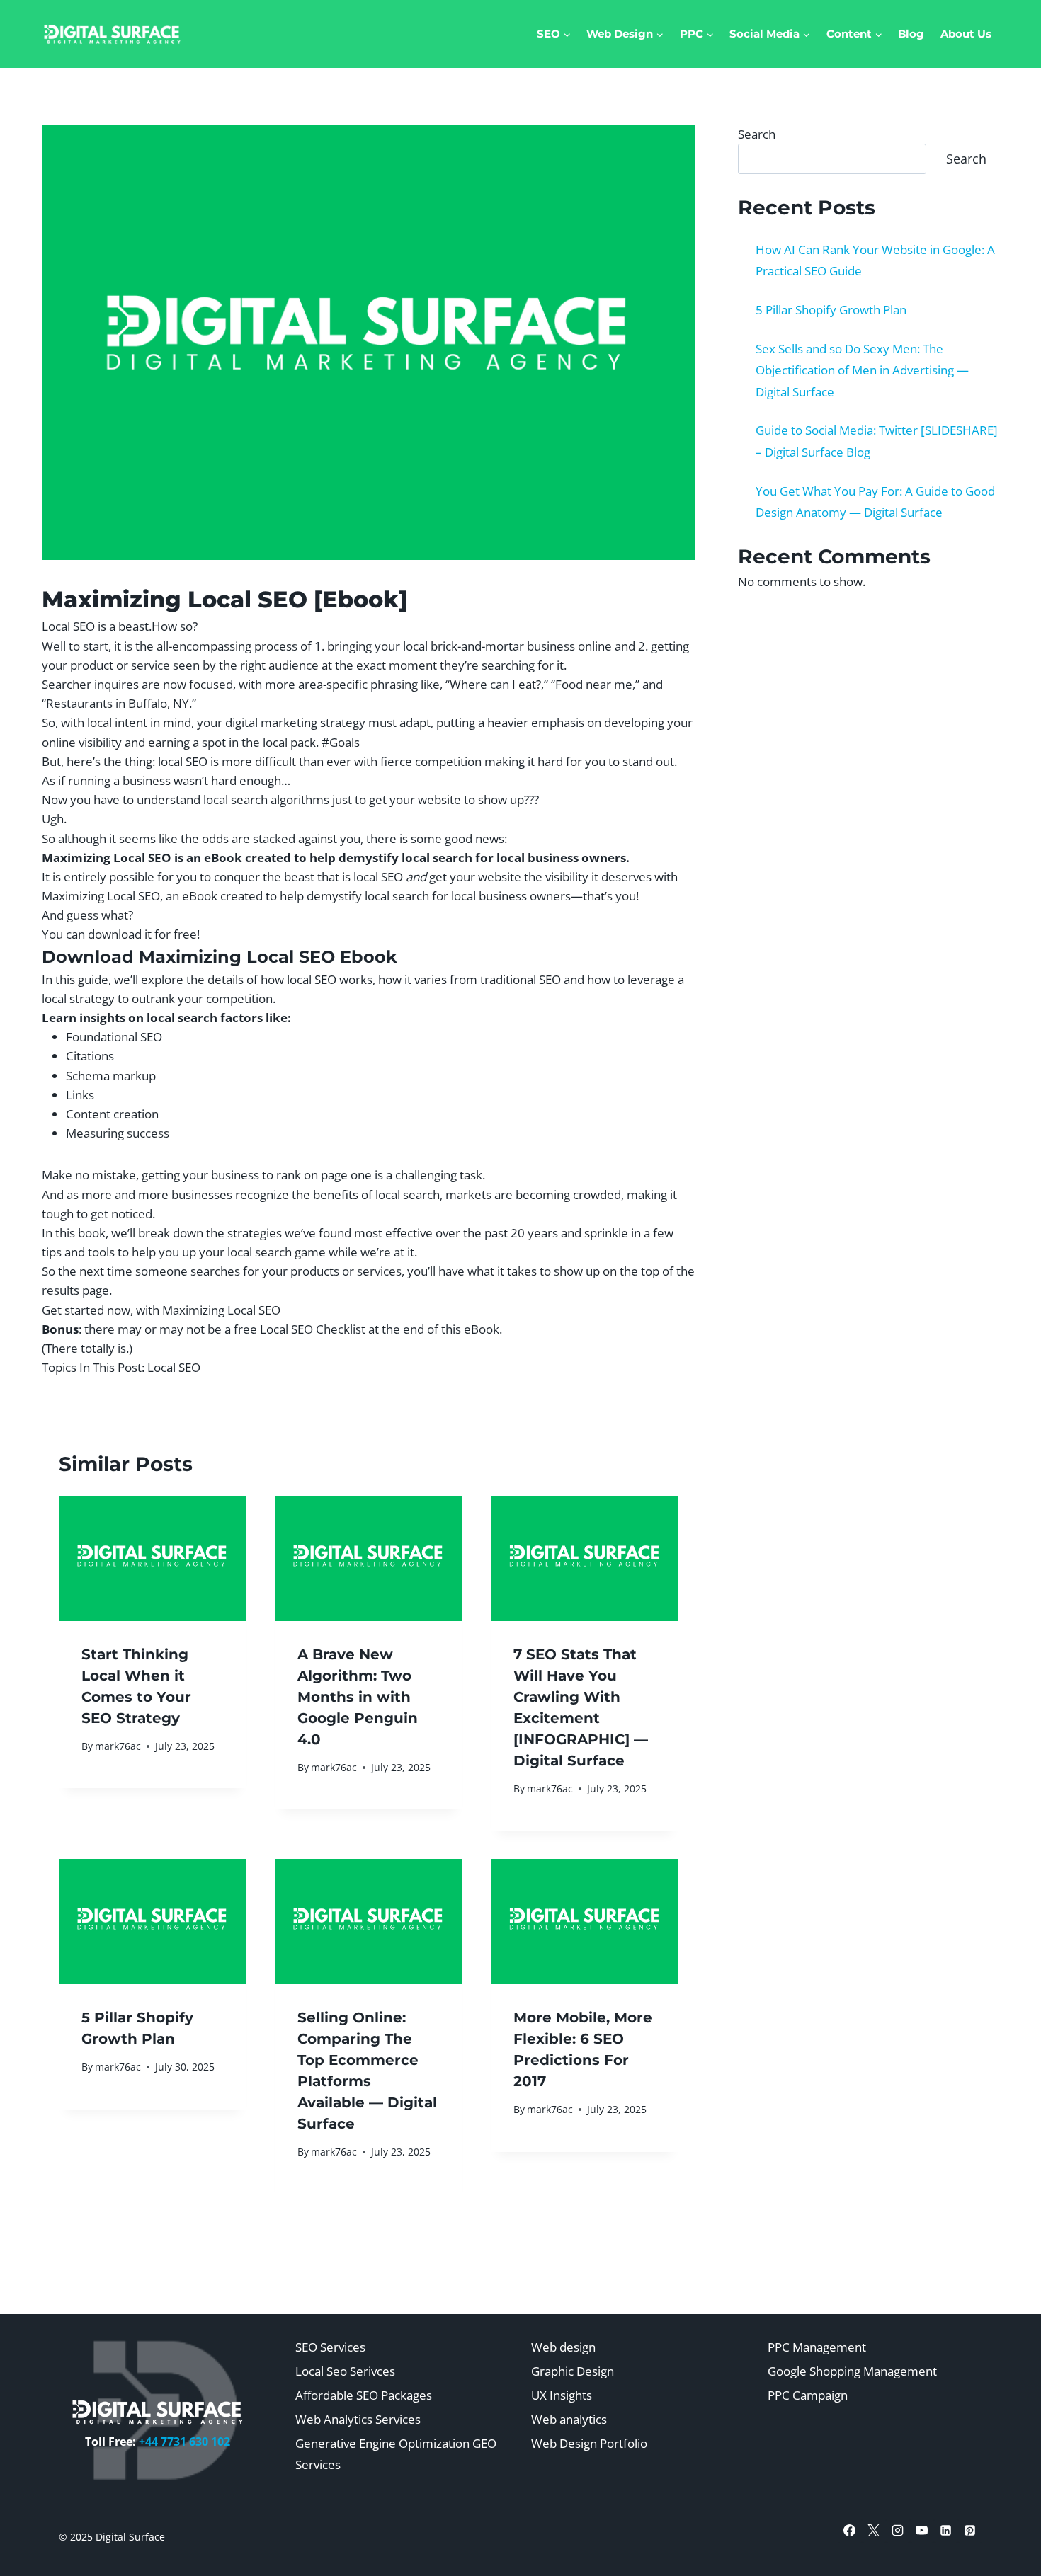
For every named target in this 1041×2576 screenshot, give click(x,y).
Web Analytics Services (358, 2419)
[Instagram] (898, 2531)
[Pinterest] (970, 2531)
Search (757, 134)
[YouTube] (922, 2531)
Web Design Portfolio (589, 2443)
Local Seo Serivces (345, 2371)
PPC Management (817, 2347)
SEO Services (330, 2347)
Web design (563, 2347)
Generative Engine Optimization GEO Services (396, 2454)
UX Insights (562, 2395)
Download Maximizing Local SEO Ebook (220, 957)
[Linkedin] (946, 2531)
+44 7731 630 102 (184, 2442)
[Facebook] (850, 2531)
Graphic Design (573, 2371)
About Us (966, 34)
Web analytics (569, 2419)
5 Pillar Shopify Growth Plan (831, 310)
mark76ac (118, 1746)
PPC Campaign (808, 2395)
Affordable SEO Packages (364, 2395)
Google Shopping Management (852, 2371)
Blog (911, 34)
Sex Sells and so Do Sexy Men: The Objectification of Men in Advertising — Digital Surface (862, 370)
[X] (874, 2531)
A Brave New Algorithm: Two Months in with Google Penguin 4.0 (358, 1697)
